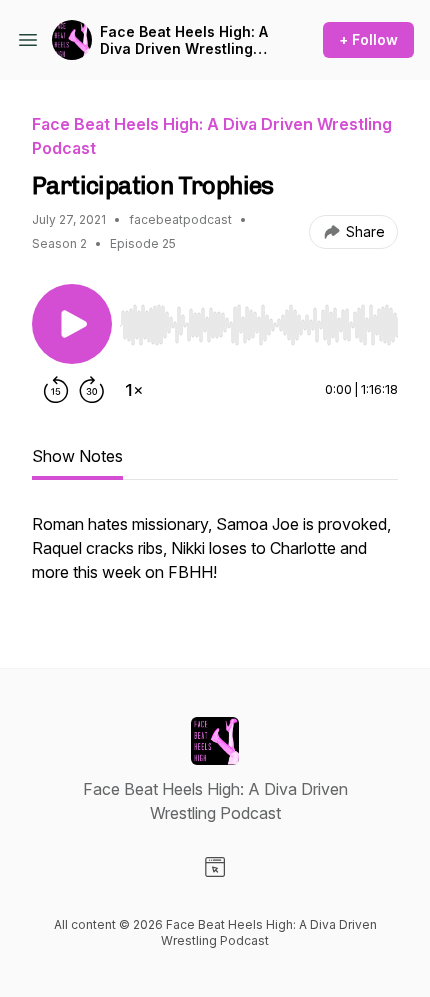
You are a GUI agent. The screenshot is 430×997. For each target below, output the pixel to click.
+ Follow (368, 39)
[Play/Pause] (72, 324)
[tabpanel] (215, 558)
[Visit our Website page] (215, 867)
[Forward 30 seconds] (92, 390)
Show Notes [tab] (77, 456)
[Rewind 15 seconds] (56, 390)
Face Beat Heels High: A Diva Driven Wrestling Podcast (184, 40)
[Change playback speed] (134, 390)
